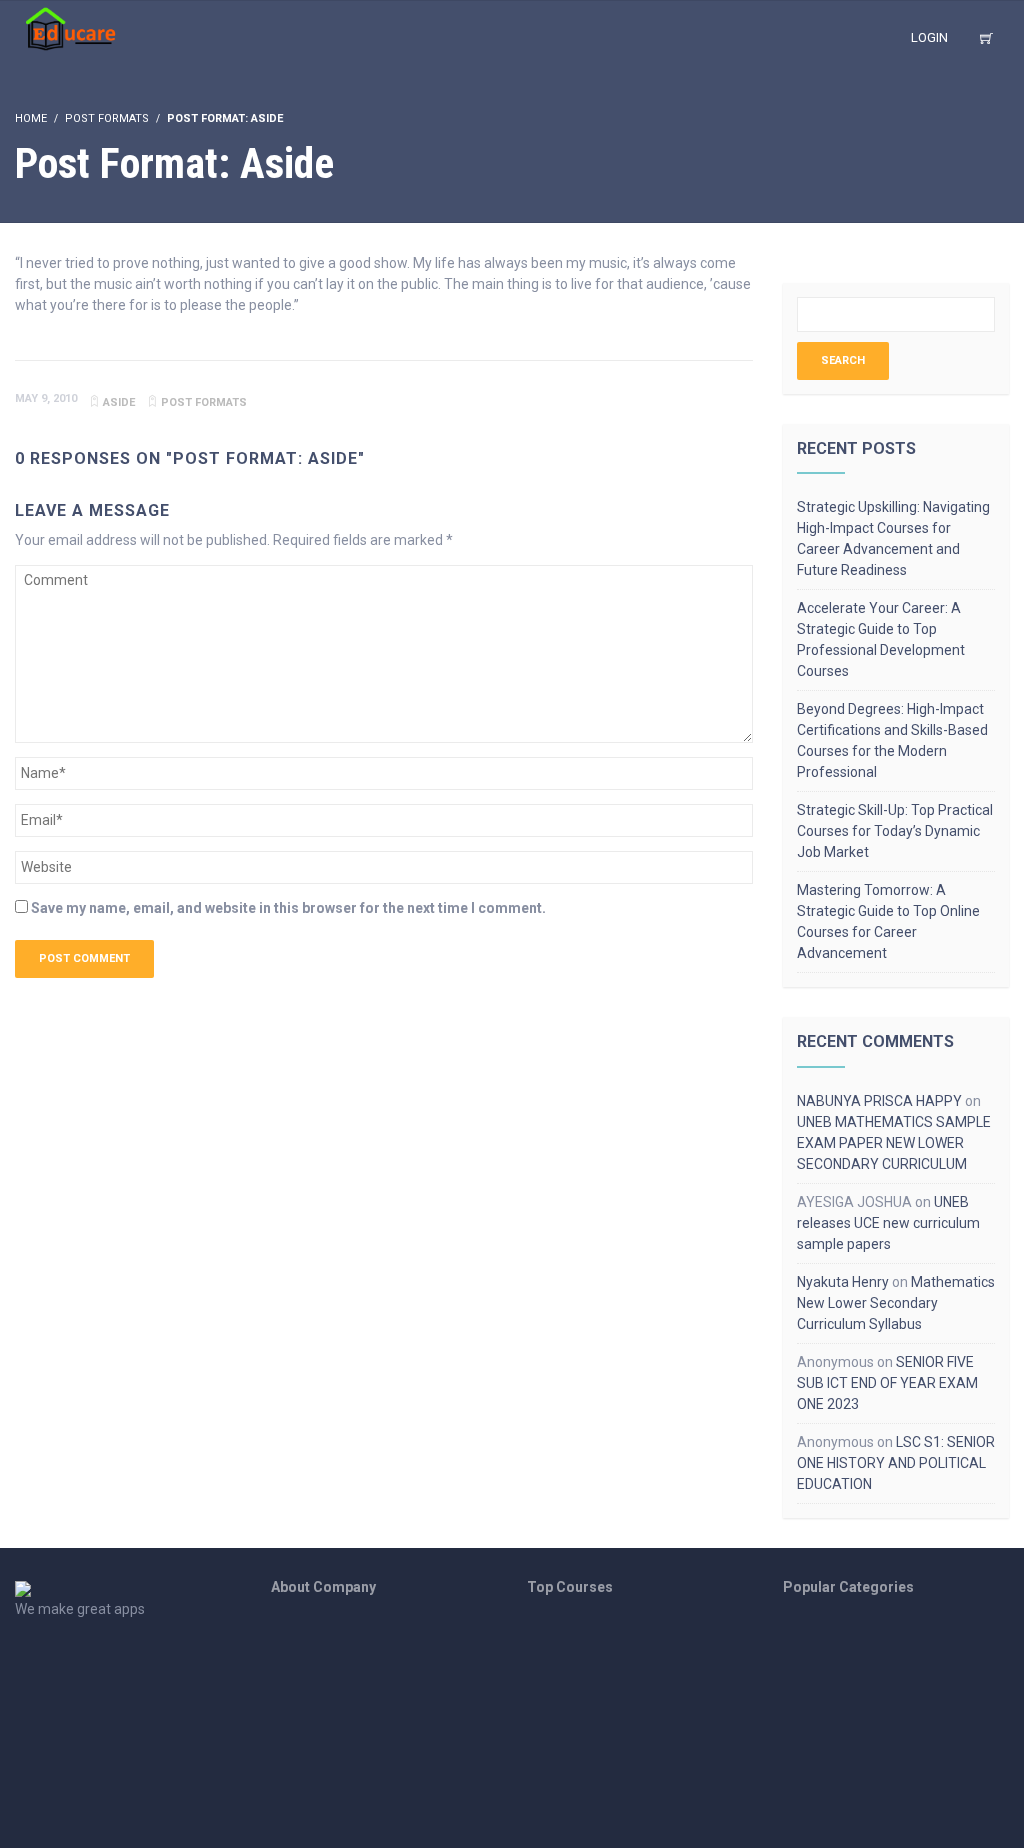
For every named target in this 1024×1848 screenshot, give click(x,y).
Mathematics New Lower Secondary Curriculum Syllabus (896, 1303)
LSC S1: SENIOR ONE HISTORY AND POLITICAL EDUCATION (896, 1463)
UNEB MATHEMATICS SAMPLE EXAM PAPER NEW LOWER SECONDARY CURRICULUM (894, 1143)
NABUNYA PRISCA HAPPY (879, 1101)
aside (119, 402)
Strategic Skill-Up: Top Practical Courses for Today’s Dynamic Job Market (895, 831)
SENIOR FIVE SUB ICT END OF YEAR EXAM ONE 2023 (887, 1383)
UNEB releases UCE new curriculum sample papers (888, 1223)
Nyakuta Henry (843, 1282)
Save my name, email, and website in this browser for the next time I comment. (288, 908)
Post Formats (107, 118)
